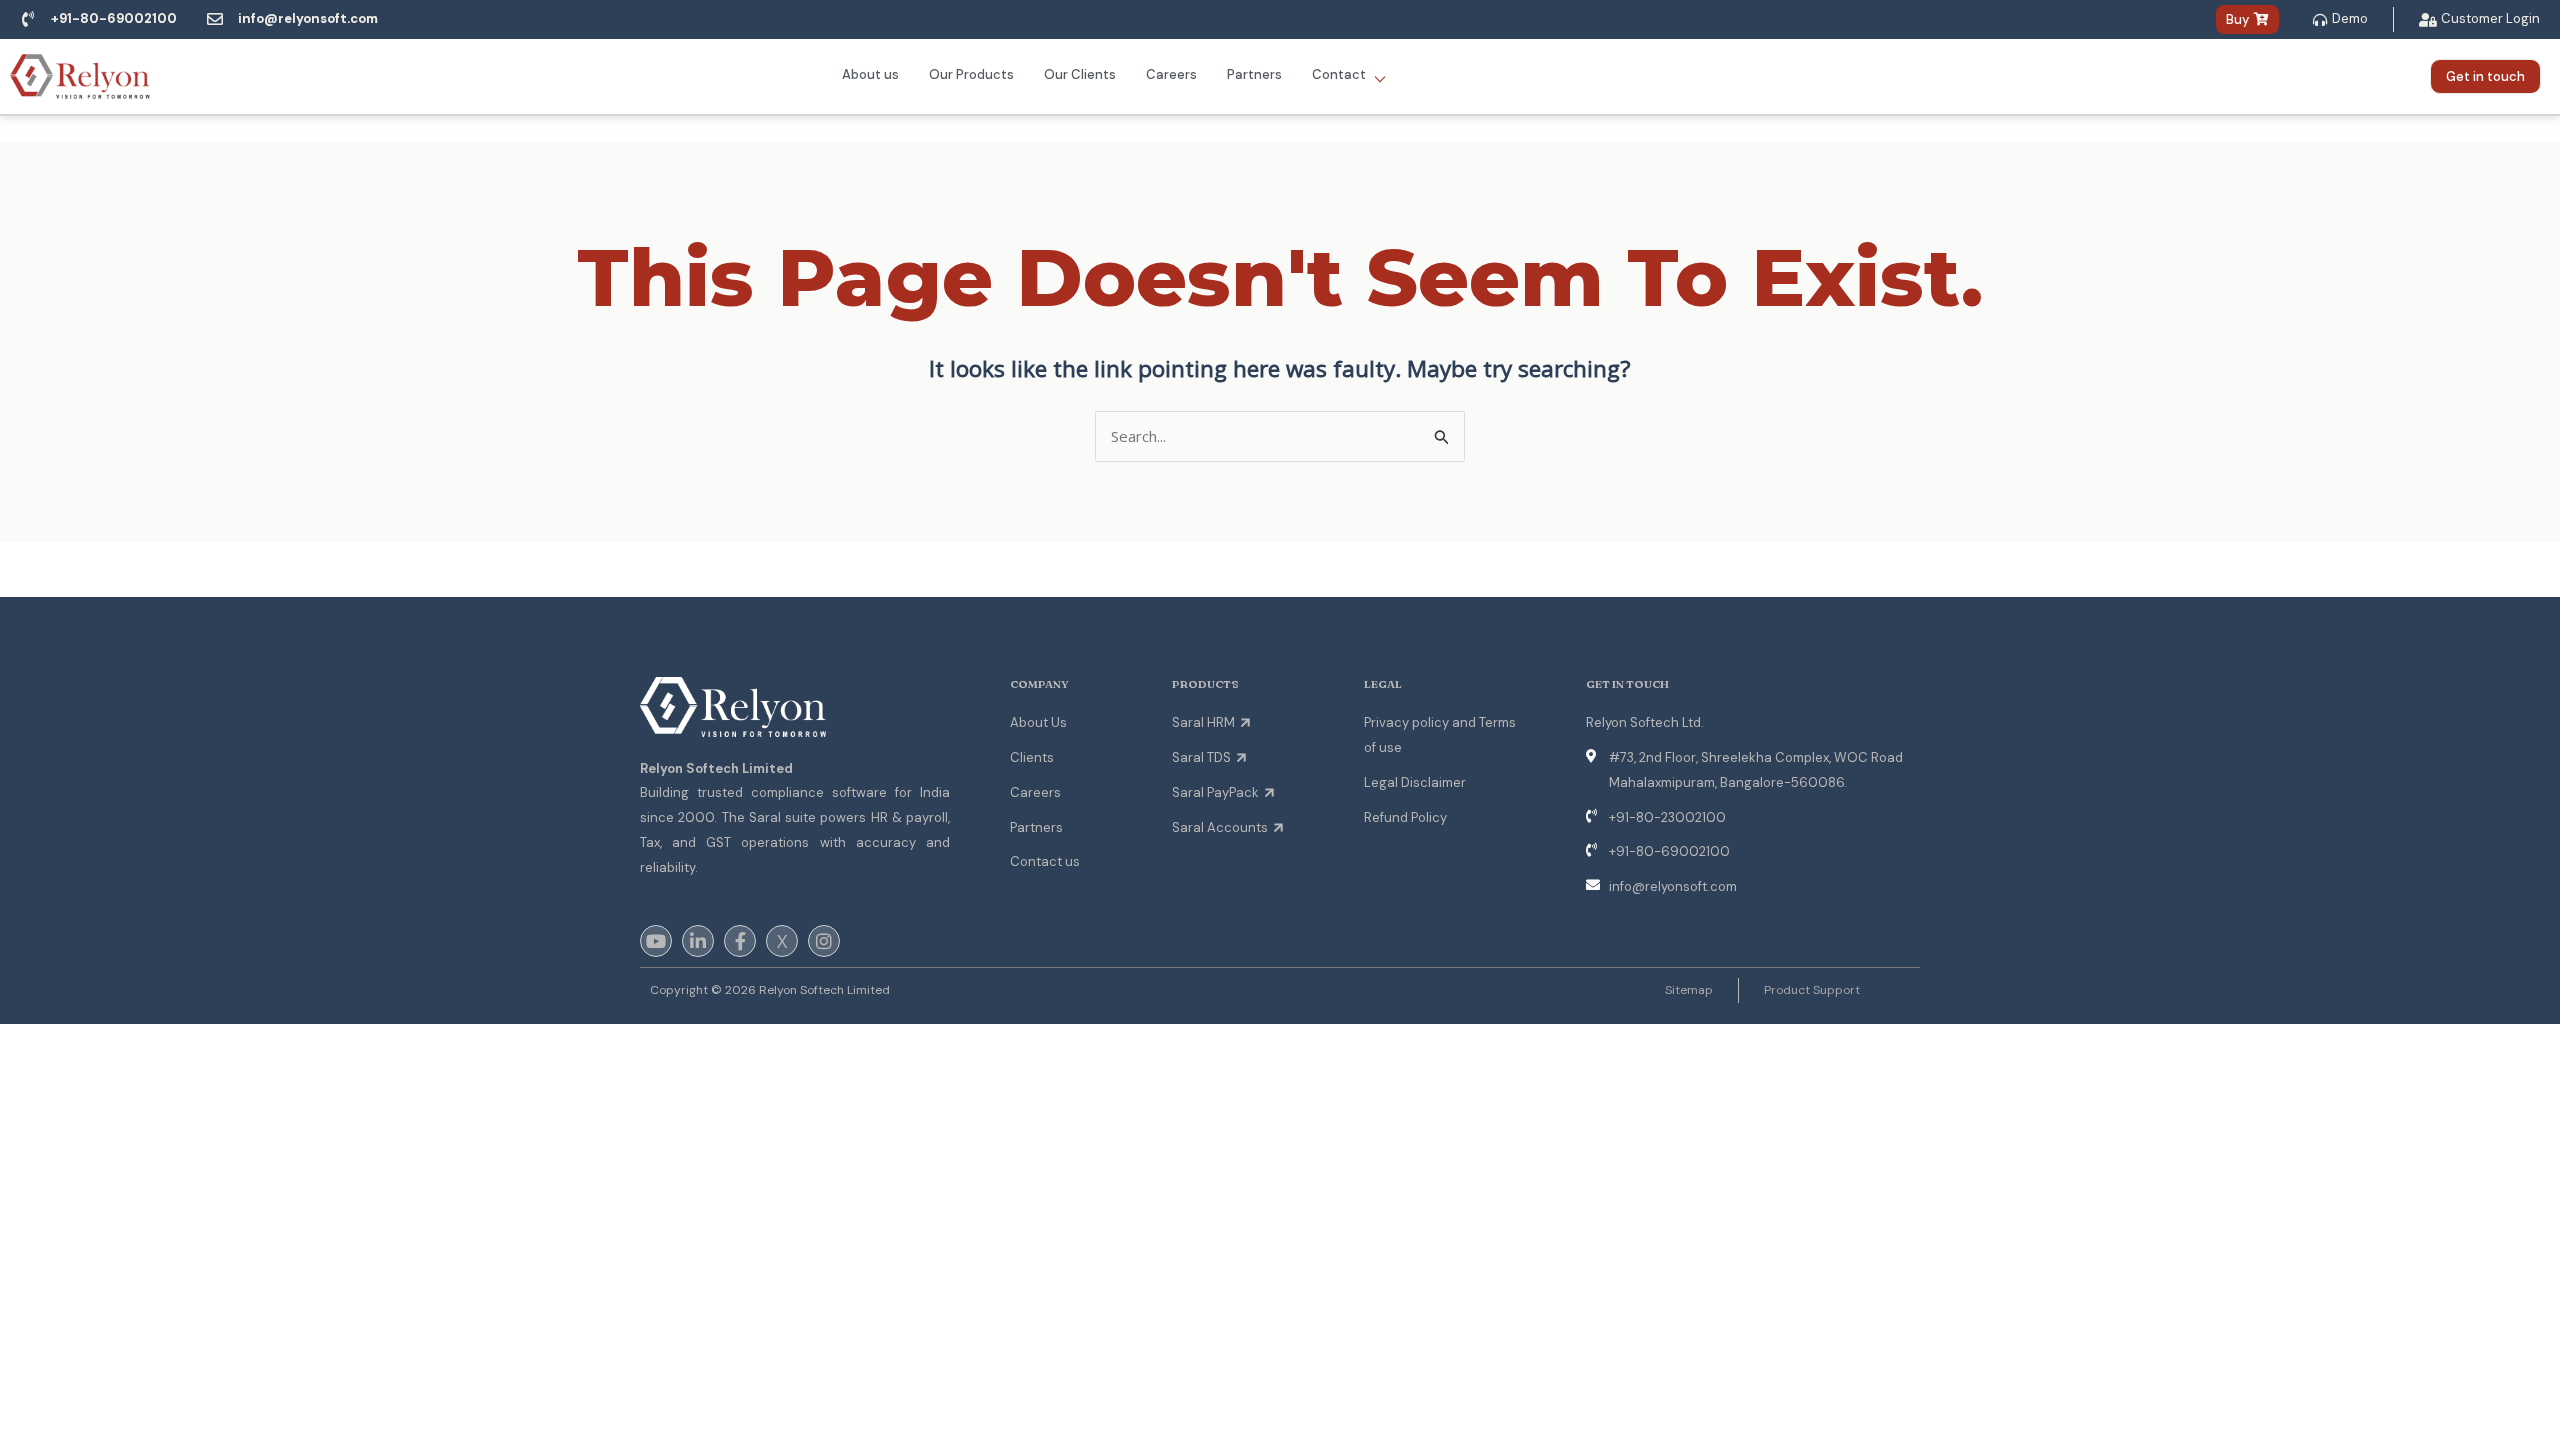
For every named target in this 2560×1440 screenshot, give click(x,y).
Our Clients (1080, 74)
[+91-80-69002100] (28, 19)
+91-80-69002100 (114, 18)
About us (870, 74)
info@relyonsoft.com (308, 18)
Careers (1171, 74)
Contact (1349, 75)
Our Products (971, 74)
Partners (1254, 74)
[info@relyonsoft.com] (215, 19)
